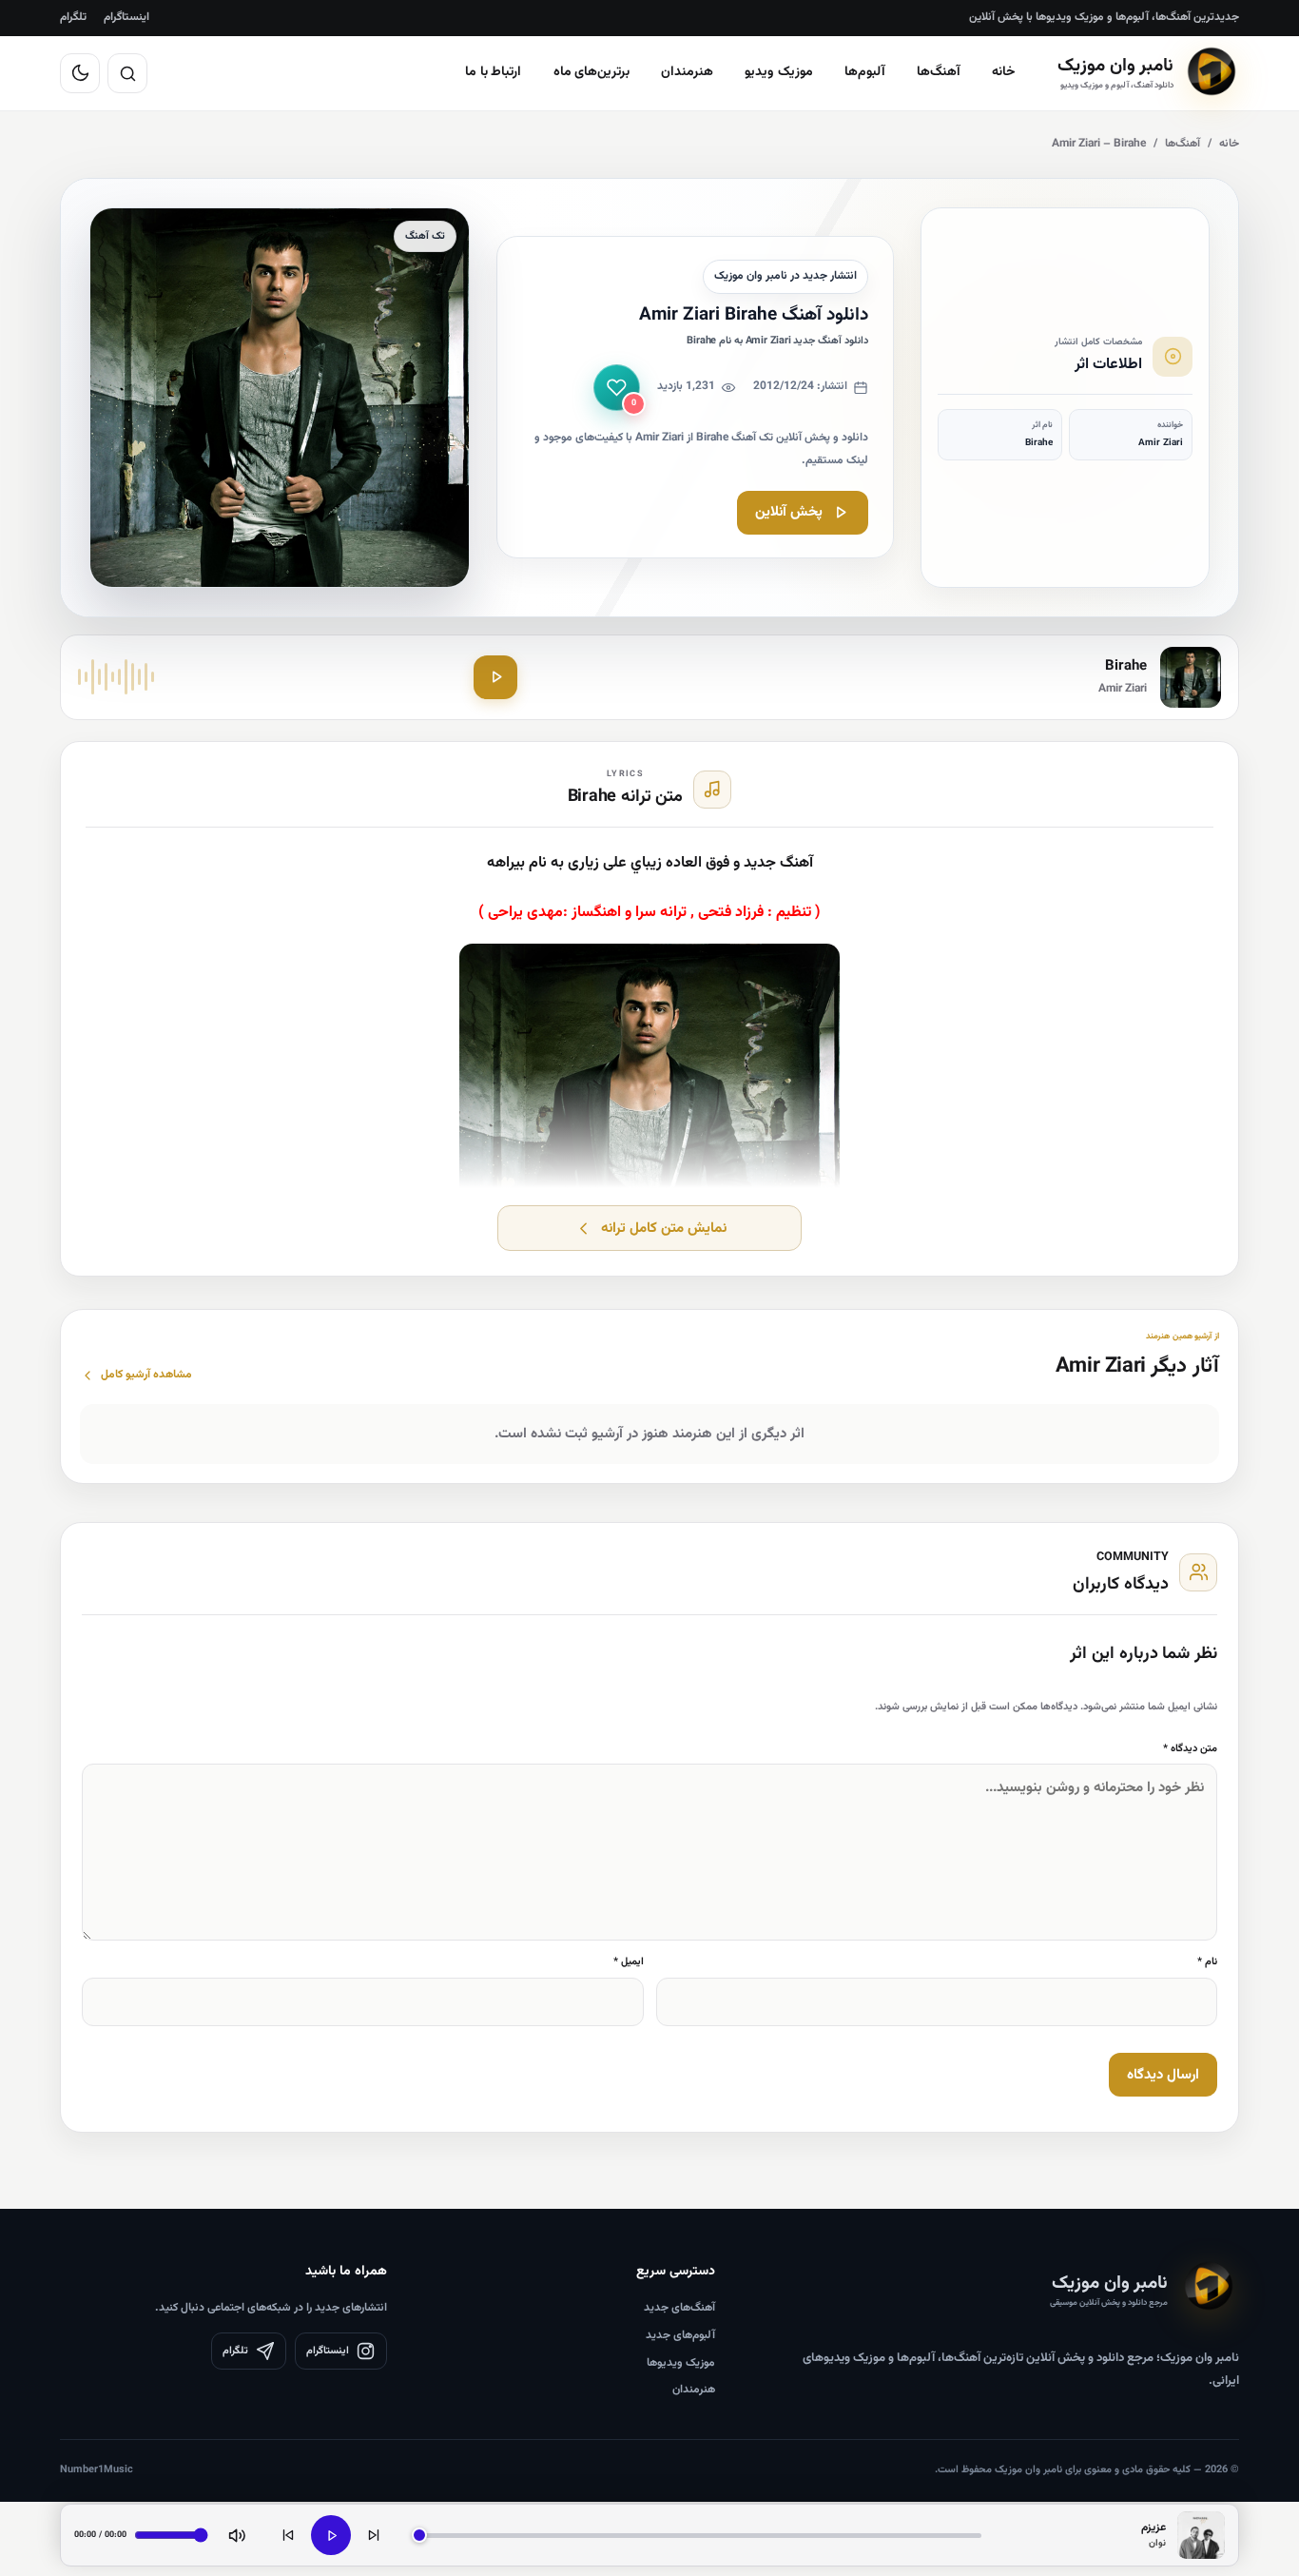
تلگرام (73, 17)
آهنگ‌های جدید (679, 2308)
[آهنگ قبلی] (288, 2535)
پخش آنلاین (789, 512)
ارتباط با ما (494, 72)
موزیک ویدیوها (681, 2363)
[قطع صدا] (237, 2535)
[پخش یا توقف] (331, 2535)
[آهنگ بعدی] (374, 2535)
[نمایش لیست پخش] (1201, 2535)
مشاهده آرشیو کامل (146, 1375)
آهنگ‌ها (939, 72)
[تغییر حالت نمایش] (80, 73)
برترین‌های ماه (592, 72)
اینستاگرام (126, 17)
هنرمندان (687, 72)
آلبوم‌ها (865, 72)
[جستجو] (127, 73)
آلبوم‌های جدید (680, 2335)
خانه (1004, 72)
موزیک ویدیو (779, 72)
